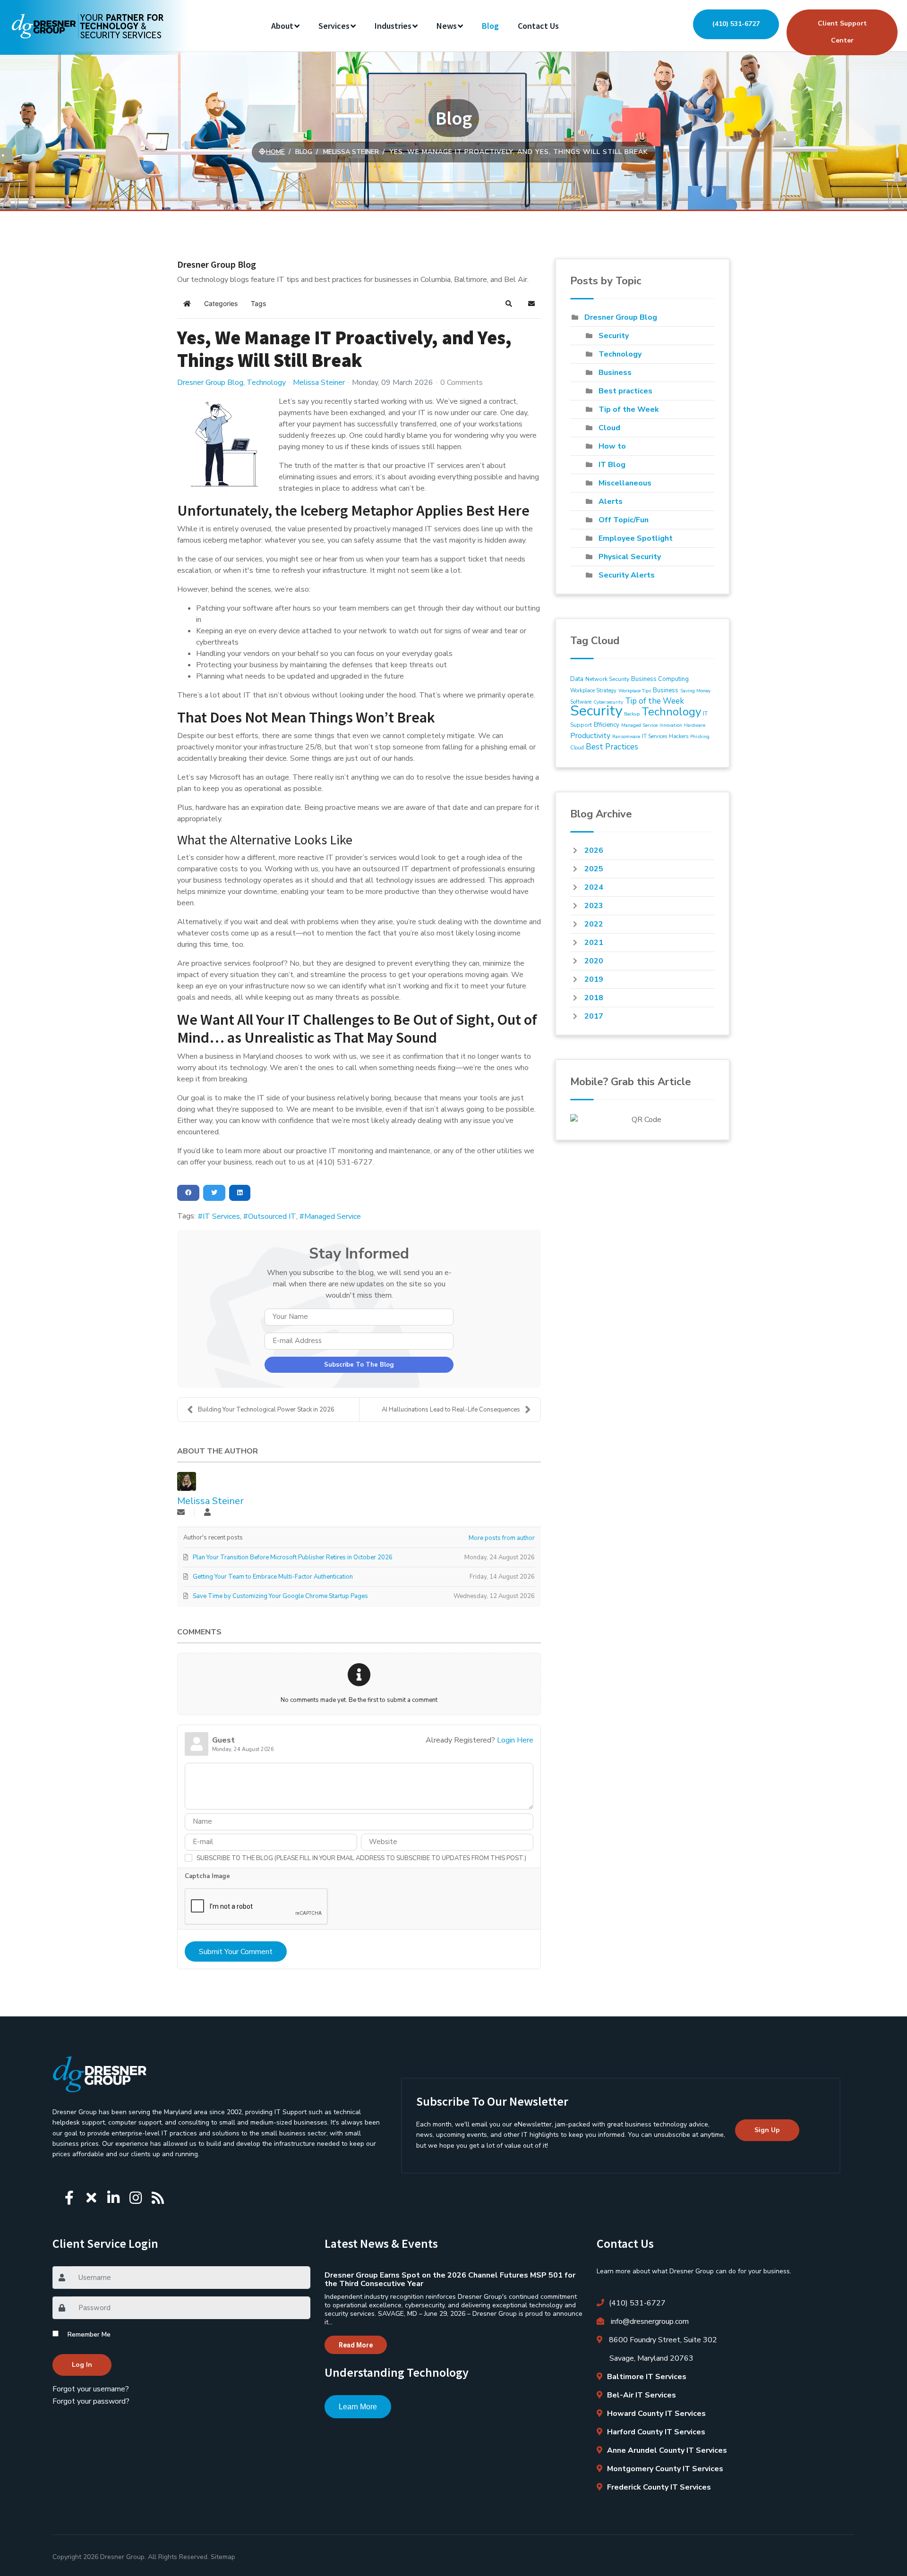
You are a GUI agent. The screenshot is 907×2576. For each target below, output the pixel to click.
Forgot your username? (91, 2389)
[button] (509, 304)
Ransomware (626, 737)
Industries (393, 26)
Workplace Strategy (593, 691)
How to (612, 446)
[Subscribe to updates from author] (181, 1513)
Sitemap (223, 2557)
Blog (490, 26)
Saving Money (695, 691)
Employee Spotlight (636, 538)
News (447, 26)
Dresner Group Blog (210, 383)
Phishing (700, 737)
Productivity (590, 736)
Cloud (609, 428)
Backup (632, 714)
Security (614, 336)
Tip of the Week (629, 409)
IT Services (221, 1216)
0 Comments (462, 383)
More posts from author (502, 1538)
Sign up (767, 2130)
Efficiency (607, 725)
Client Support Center (842, 32)
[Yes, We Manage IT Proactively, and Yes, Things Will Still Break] (224, 443)
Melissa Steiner (319, 383)
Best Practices (612, 747)
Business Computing (660, 679)
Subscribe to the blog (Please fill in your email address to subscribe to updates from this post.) (361, 1858)
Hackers (679, 736)
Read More (356, 2345)
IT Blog (612, 465)
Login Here (515, 1740)
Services (334, 26)
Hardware (695, 725)
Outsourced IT (272, 1216)
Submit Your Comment (236, 1952)
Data (577, 679)
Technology (266, 383)
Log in (82, 2365)
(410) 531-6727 (736, 24)
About (282, 26)
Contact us (538, 26)
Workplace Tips (635, 691)
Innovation (671, 725)
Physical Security (630, 557)
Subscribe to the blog (359, 1365)
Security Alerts (627, 575)
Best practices (625, 391)
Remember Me (89, 2334)
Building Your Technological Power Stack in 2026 (266, 1410)
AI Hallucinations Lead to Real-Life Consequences (451, 1410)
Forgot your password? (91, 2401)
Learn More (358, 2407)
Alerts (611, 502)
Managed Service (333, 1216)
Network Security (607, 679)
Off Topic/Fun (624, 520)
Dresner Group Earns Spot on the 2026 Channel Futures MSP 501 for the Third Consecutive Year (450, 2279)
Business (615, 373)
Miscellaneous (625, 483)
